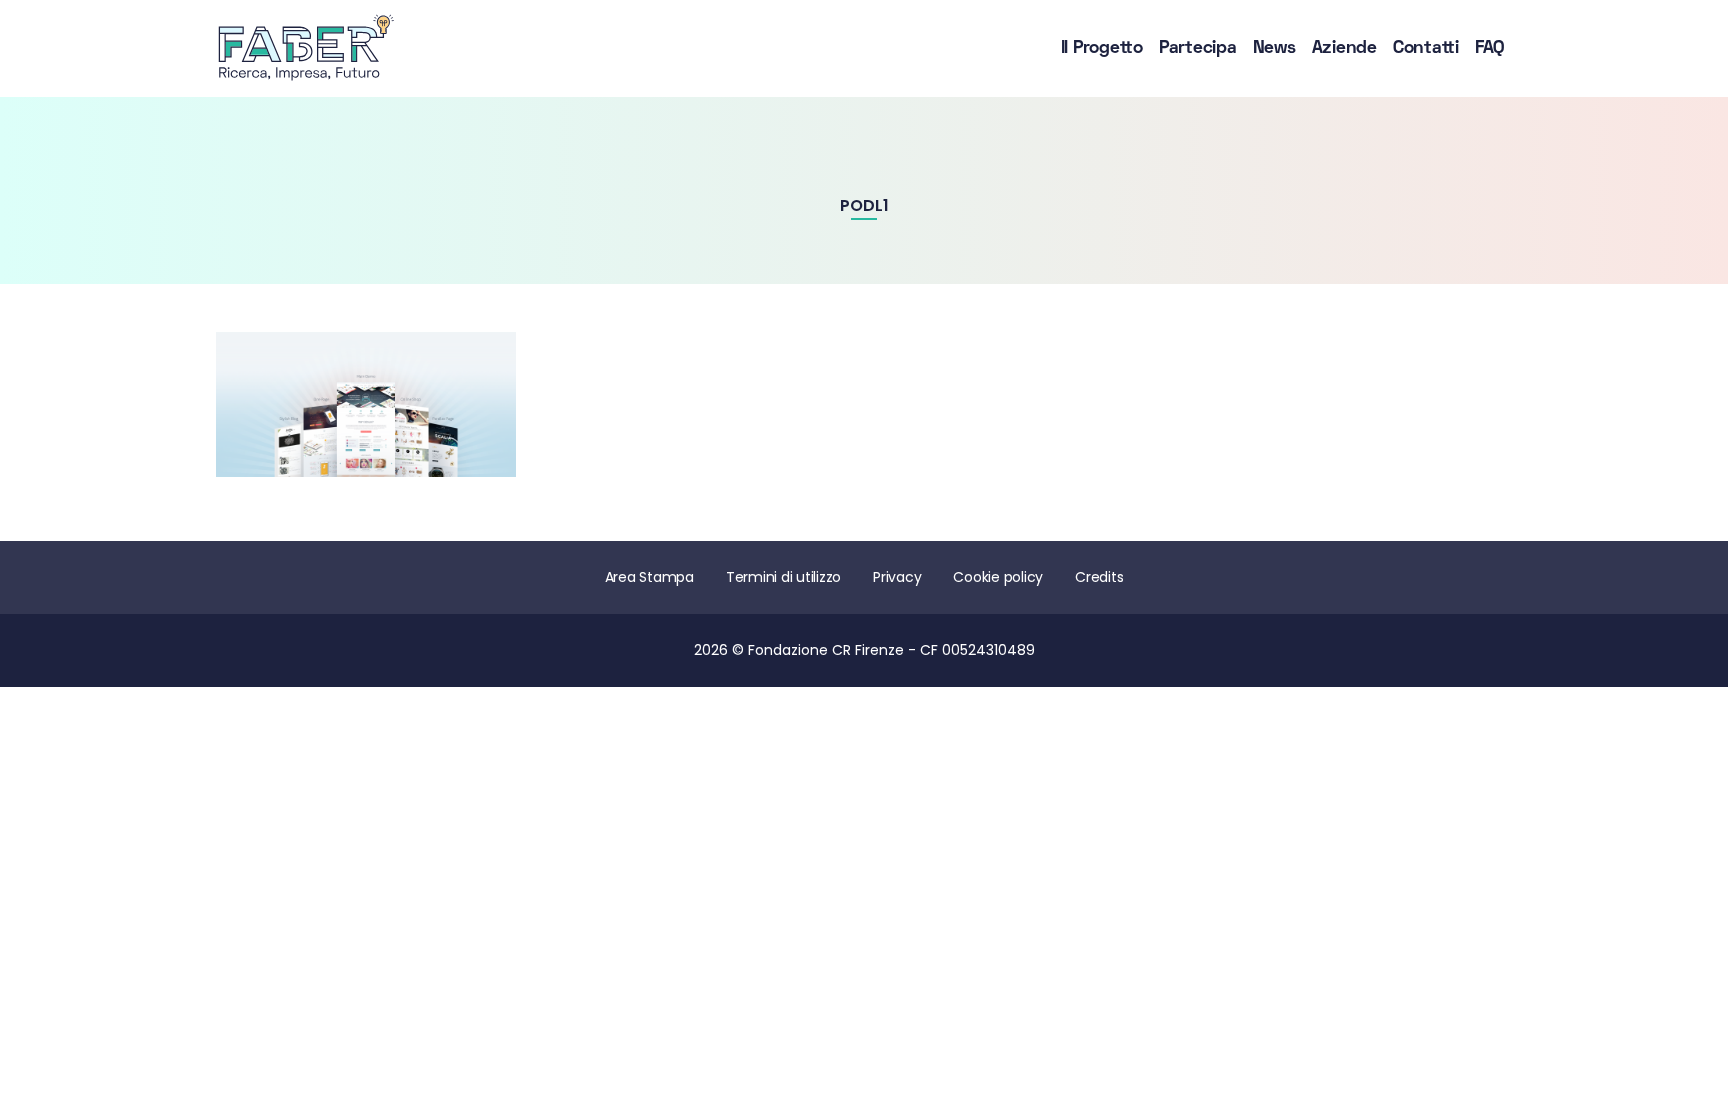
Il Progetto (1102, 48)
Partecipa (1198, 48)
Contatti (1426, 48)
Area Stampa (649, 577)
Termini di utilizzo (783, 577)
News (1274, 48)
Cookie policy (998, 577)
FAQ (1489, 48)
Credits (1099, 577)
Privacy (897, 577)
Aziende (1344, 48)
